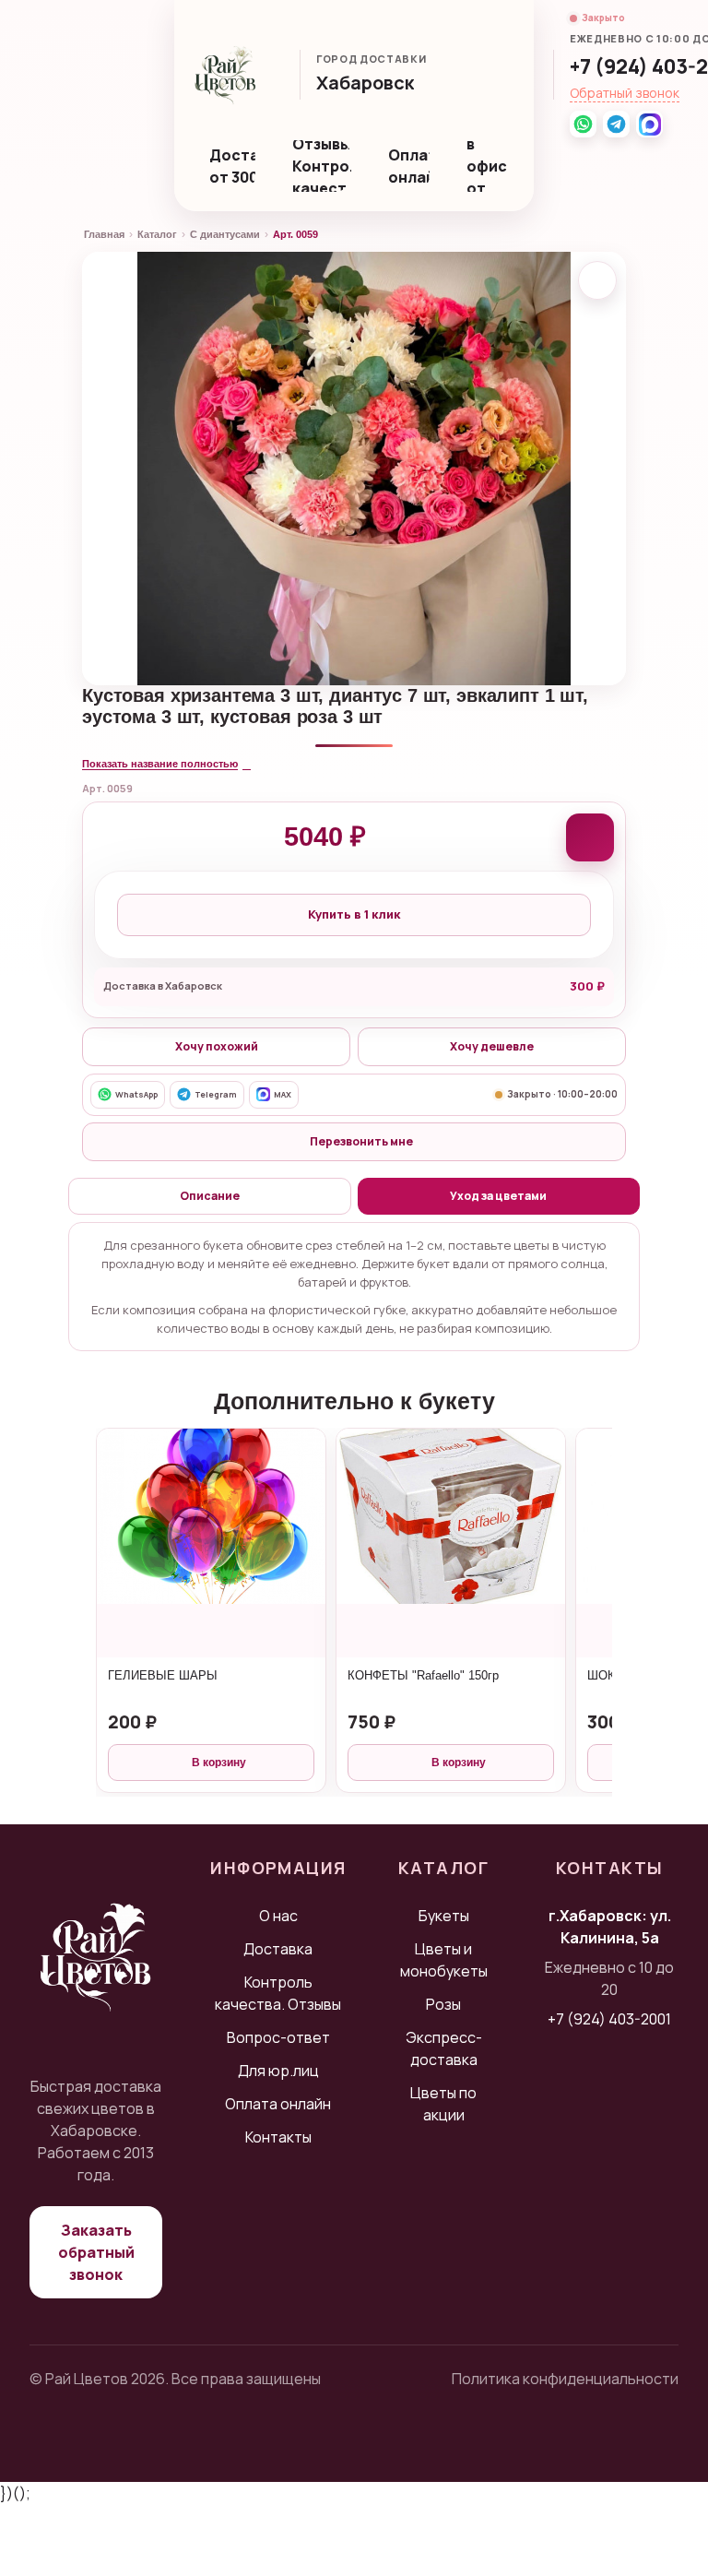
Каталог (157, 234)
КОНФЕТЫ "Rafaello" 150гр (423, 1675)
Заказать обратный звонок (96, 2252)
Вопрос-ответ (278, 2037)
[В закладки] (597, 280)
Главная (104, 234)
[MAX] (649, 124)
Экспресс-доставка (444, 2048)
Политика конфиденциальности (565, 2379)
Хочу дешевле (492, 1046)
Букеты (444, 1916)
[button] (374, 84)
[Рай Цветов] (225, 75)
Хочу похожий (217, 1046)
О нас (278, 1916)
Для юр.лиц (278, 2071)
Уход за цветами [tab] (498, 1196)
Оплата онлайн (409, 166)
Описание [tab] (210, 1196)
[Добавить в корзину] (590, 837)
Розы (443, 2004)
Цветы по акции (443, 2104)
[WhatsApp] (583, 124)
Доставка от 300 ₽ (232, 166)
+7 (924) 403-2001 (609, 2019)
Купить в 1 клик (354, 914)
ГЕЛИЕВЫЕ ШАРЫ (163, 1675)
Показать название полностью (160, 764)
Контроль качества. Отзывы (278, 1993)
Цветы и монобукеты (444, 1960)
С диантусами (225, 234)
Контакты (278, 2137)
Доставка (278, 1949)
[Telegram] (616, 124)
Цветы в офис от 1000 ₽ (491, 166)
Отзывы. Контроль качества (322, 166)
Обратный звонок (625, 93)
